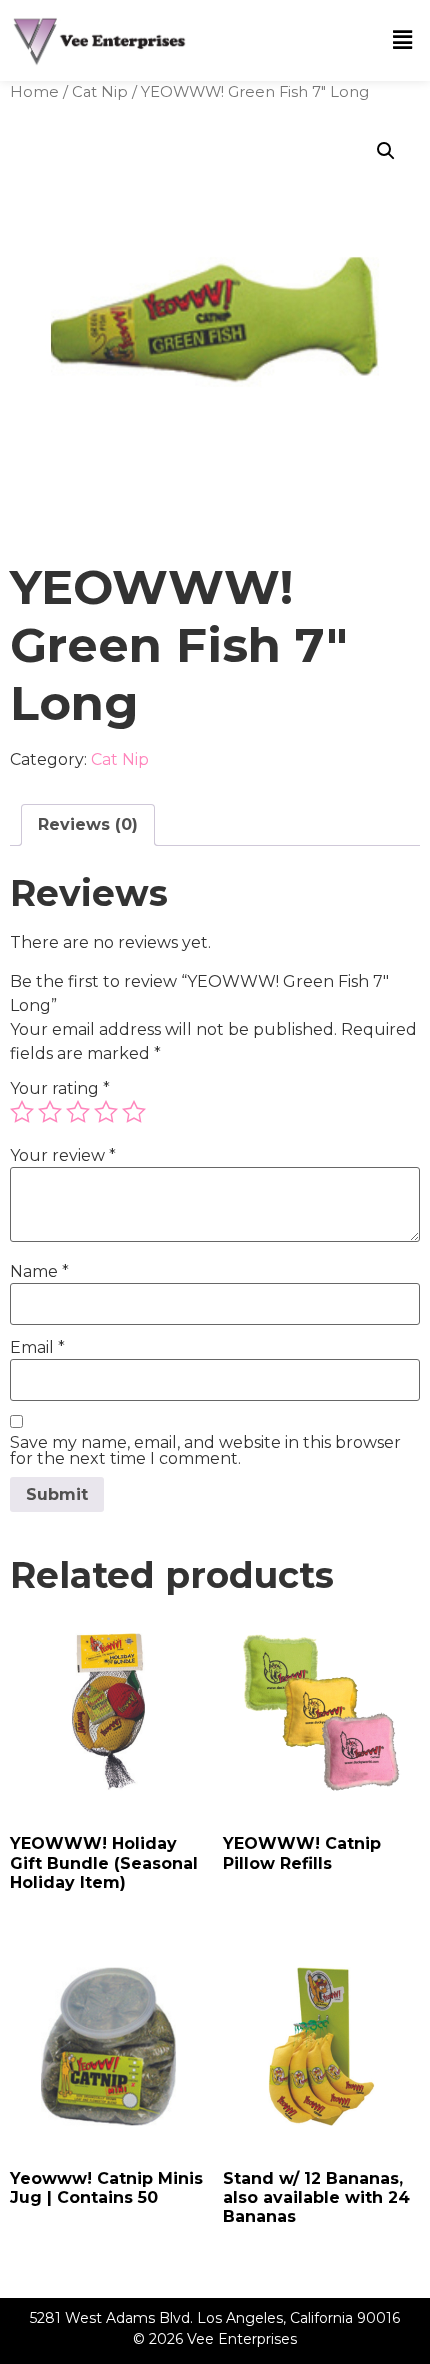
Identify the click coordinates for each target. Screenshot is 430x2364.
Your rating (60, 1089)
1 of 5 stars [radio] (22, 1112)
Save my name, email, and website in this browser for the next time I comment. (205, 1451)
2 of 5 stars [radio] (50, 1112)
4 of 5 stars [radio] (106, 1112)
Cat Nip (100, 92)
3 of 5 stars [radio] (78, 1112)
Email (37, 1348)
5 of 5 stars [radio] (134, 1112)
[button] (403, 40)
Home (34, 92)
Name (39, 1272)
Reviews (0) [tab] (88, 824)
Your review (63, 1156)
